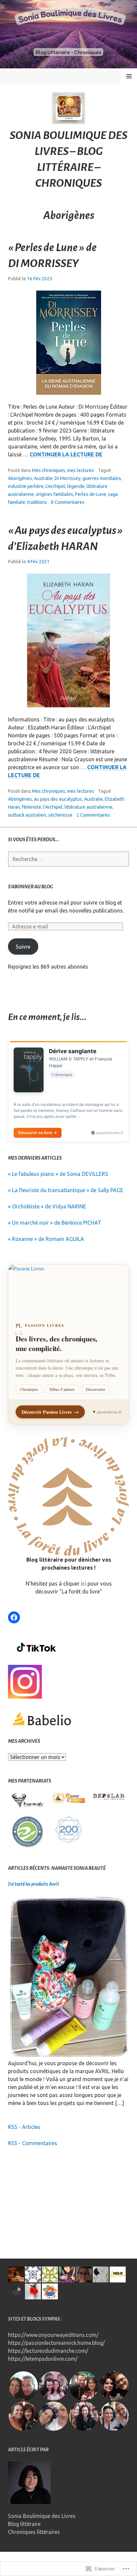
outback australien (27, 815)
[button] (28, 1800)
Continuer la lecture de (66, 455)
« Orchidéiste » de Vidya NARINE (47, 1206)
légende (76, 486)
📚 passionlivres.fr (107, 1133)
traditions (37, 502)
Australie (43, 478)
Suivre (23, 947)
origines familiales (55, 494)
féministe (32, 807)
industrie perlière (26, 486)
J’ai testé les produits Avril (33, 1884)
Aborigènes (20, 478)
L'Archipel (55, 486)
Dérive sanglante (73, 1051)
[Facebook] (14, 1617)
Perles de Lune (91, 494)
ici (84, 1584)
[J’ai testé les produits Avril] (68, 2055)
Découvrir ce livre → (38, 1133)
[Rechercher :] (68, 859)
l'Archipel (53, 807)
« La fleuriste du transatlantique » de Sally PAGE (66, 1190)
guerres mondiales (102, 478)
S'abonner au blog (30, 887)
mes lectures (81, 470)
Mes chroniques (49, 470)
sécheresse (60, 815)
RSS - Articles (24, 2127)
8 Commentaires (68, 502)
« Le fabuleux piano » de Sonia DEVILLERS (58, 1174)
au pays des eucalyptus (58, 799)
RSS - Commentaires (33, 2143)
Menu (129, 76)
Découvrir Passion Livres (50, 1412)
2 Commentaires (93, 815)
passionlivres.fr (109, 1412)
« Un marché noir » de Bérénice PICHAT (55, 1223)
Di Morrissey (68, 478)
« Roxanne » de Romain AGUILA (46, 1239)
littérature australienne (88, 807)
